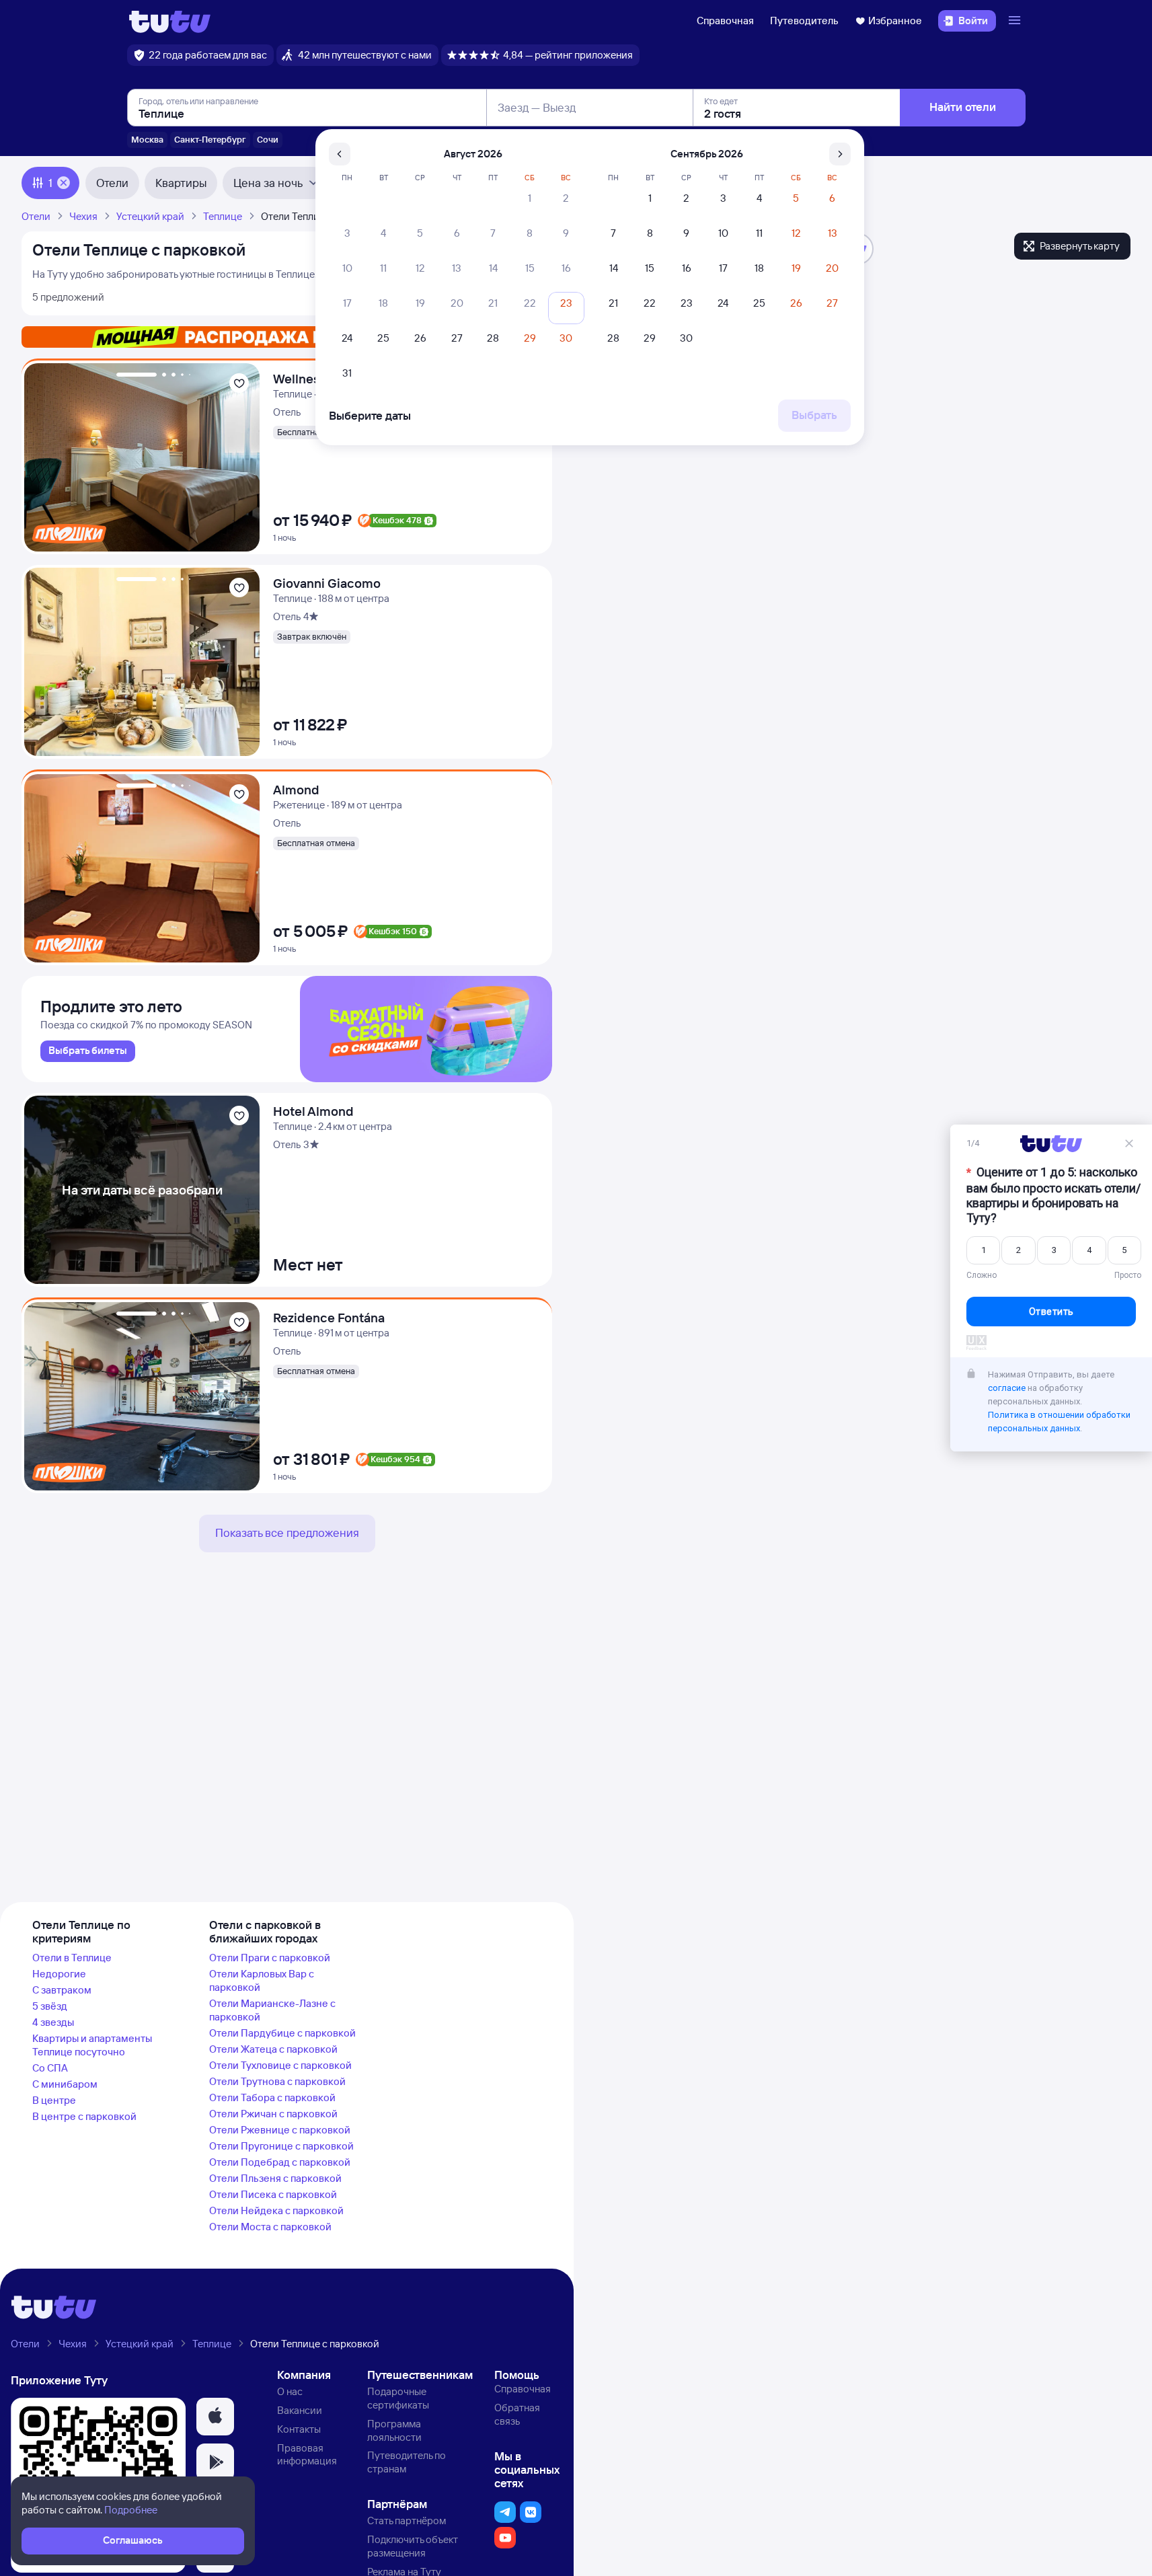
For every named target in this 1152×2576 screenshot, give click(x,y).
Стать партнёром (407, 2521)
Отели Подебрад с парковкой (280, 2162)
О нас (290, 2391)
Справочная (725, 21)
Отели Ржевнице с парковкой (280, 2130)
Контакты (299, 2429)
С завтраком (62, 1990)
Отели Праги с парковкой (270, 1958)
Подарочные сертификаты (398, 2398)
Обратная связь (517, 2414)
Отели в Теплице (72, 1958)
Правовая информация (307, 2455)
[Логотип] (170, 21)
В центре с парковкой (84, 2116)
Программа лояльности (394, 2430)
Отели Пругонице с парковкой (281, 2146)
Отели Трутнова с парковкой (277, 2081)
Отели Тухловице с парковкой (280, 2065)
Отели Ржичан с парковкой (273, 2114)
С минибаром (65, 2084)
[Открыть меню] (1016, 21)
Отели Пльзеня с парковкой (275, 2178)
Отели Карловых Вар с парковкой (262, 1980)
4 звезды (53, 2022)
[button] (215, 2417)
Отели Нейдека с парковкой (276, 2210)
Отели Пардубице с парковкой (282, 2033)
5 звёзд (50, 2006)
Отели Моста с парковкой (270, 2227)
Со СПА (50, 2068)
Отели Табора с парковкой (272, 2097)
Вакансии (300, 2410)
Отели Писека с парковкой (273, 2194)
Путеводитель (804, 21)
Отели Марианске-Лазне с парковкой (272, 2010)
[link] (88, 1051)
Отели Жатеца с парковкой (273, 2049)
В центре (54, 2100)
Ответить (1051, 1312)
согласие (1007, 1388)
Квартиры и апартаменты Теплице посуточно (92, 2045)
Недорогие (59, 1974)
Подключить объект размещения (413, 2546)
